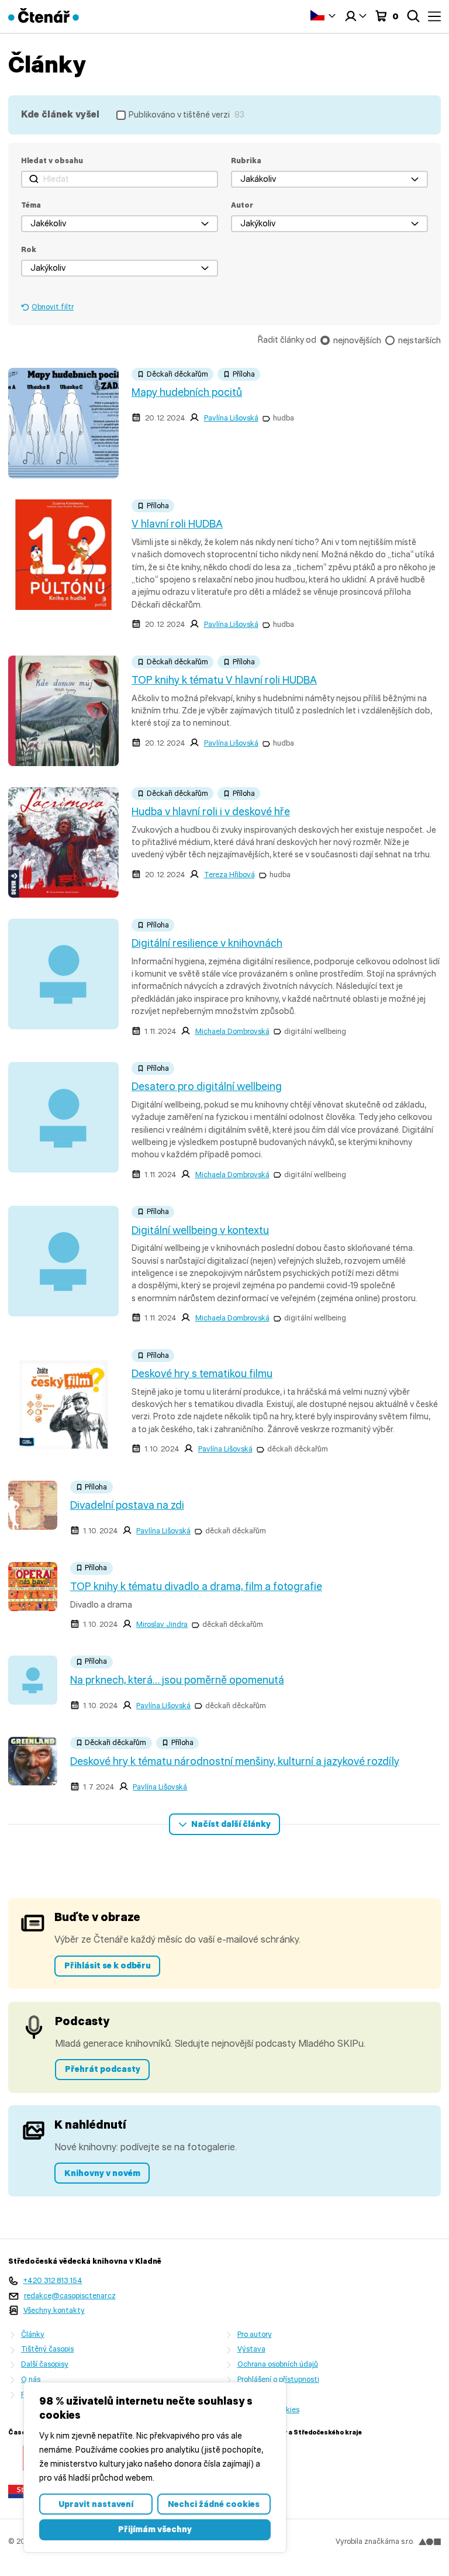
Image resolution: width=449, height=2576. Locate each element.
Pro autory (255, 2334)
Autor (242, 205)
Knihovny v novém (102, 2173)
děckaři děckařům (298, 1449)
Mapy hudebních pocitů (187, 392)
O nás (31, 2379)
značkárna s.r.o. (389, 2541)
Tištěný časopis (47, 2349)
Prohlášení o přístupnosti (278, 2379)
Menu (434, 16)
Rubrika (246, 161)
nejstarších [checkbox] (419, 340)
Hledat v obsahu (52, 161)
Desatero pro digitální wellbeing (207, 1087)
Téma (31, 205)
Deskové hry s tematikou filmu (202, 1374)
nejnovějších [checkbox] (357, 340)
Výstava (251, 2349)
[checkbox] (180, 115)
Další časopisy (45, 2364)
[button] (329, 179)
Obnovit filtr (53, 307)
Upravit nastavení (96, 2504)
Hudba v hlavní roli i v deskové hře (211, 812)
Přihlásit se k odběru (108, 1965)
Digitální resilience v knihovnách (207, 943)
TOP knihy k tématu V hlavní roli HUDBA (224, 680)
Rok (29, 249)
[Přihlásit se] (355, 16)
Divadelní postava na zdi (127, 1505)
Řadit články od (287, 340)
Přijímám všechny (155, 2529)
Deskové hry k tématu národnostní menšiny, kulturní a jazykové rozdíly (235, 1761)
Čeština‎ (323, 15)
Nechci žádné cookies (214, 2504)
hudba (284, 418)
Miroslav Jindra (162, 1624)
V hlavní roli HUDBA (177, 524)
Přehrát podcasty (103, 2069)
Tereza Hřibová (229, 875)
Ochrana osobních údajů (278, 2364)
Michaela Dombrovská (232, 1031)
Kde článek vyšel (60, 114)
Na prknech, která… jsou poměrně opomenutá (177, 1680)
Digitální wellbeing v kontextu (200, 1230)
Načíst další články (231, 1824)
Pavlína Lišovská (231, 418)
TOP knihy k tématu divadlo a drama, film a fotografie (196, 1587)
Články (33, 2334)
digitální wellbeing (315, 1031)
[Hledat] (413, 16)
